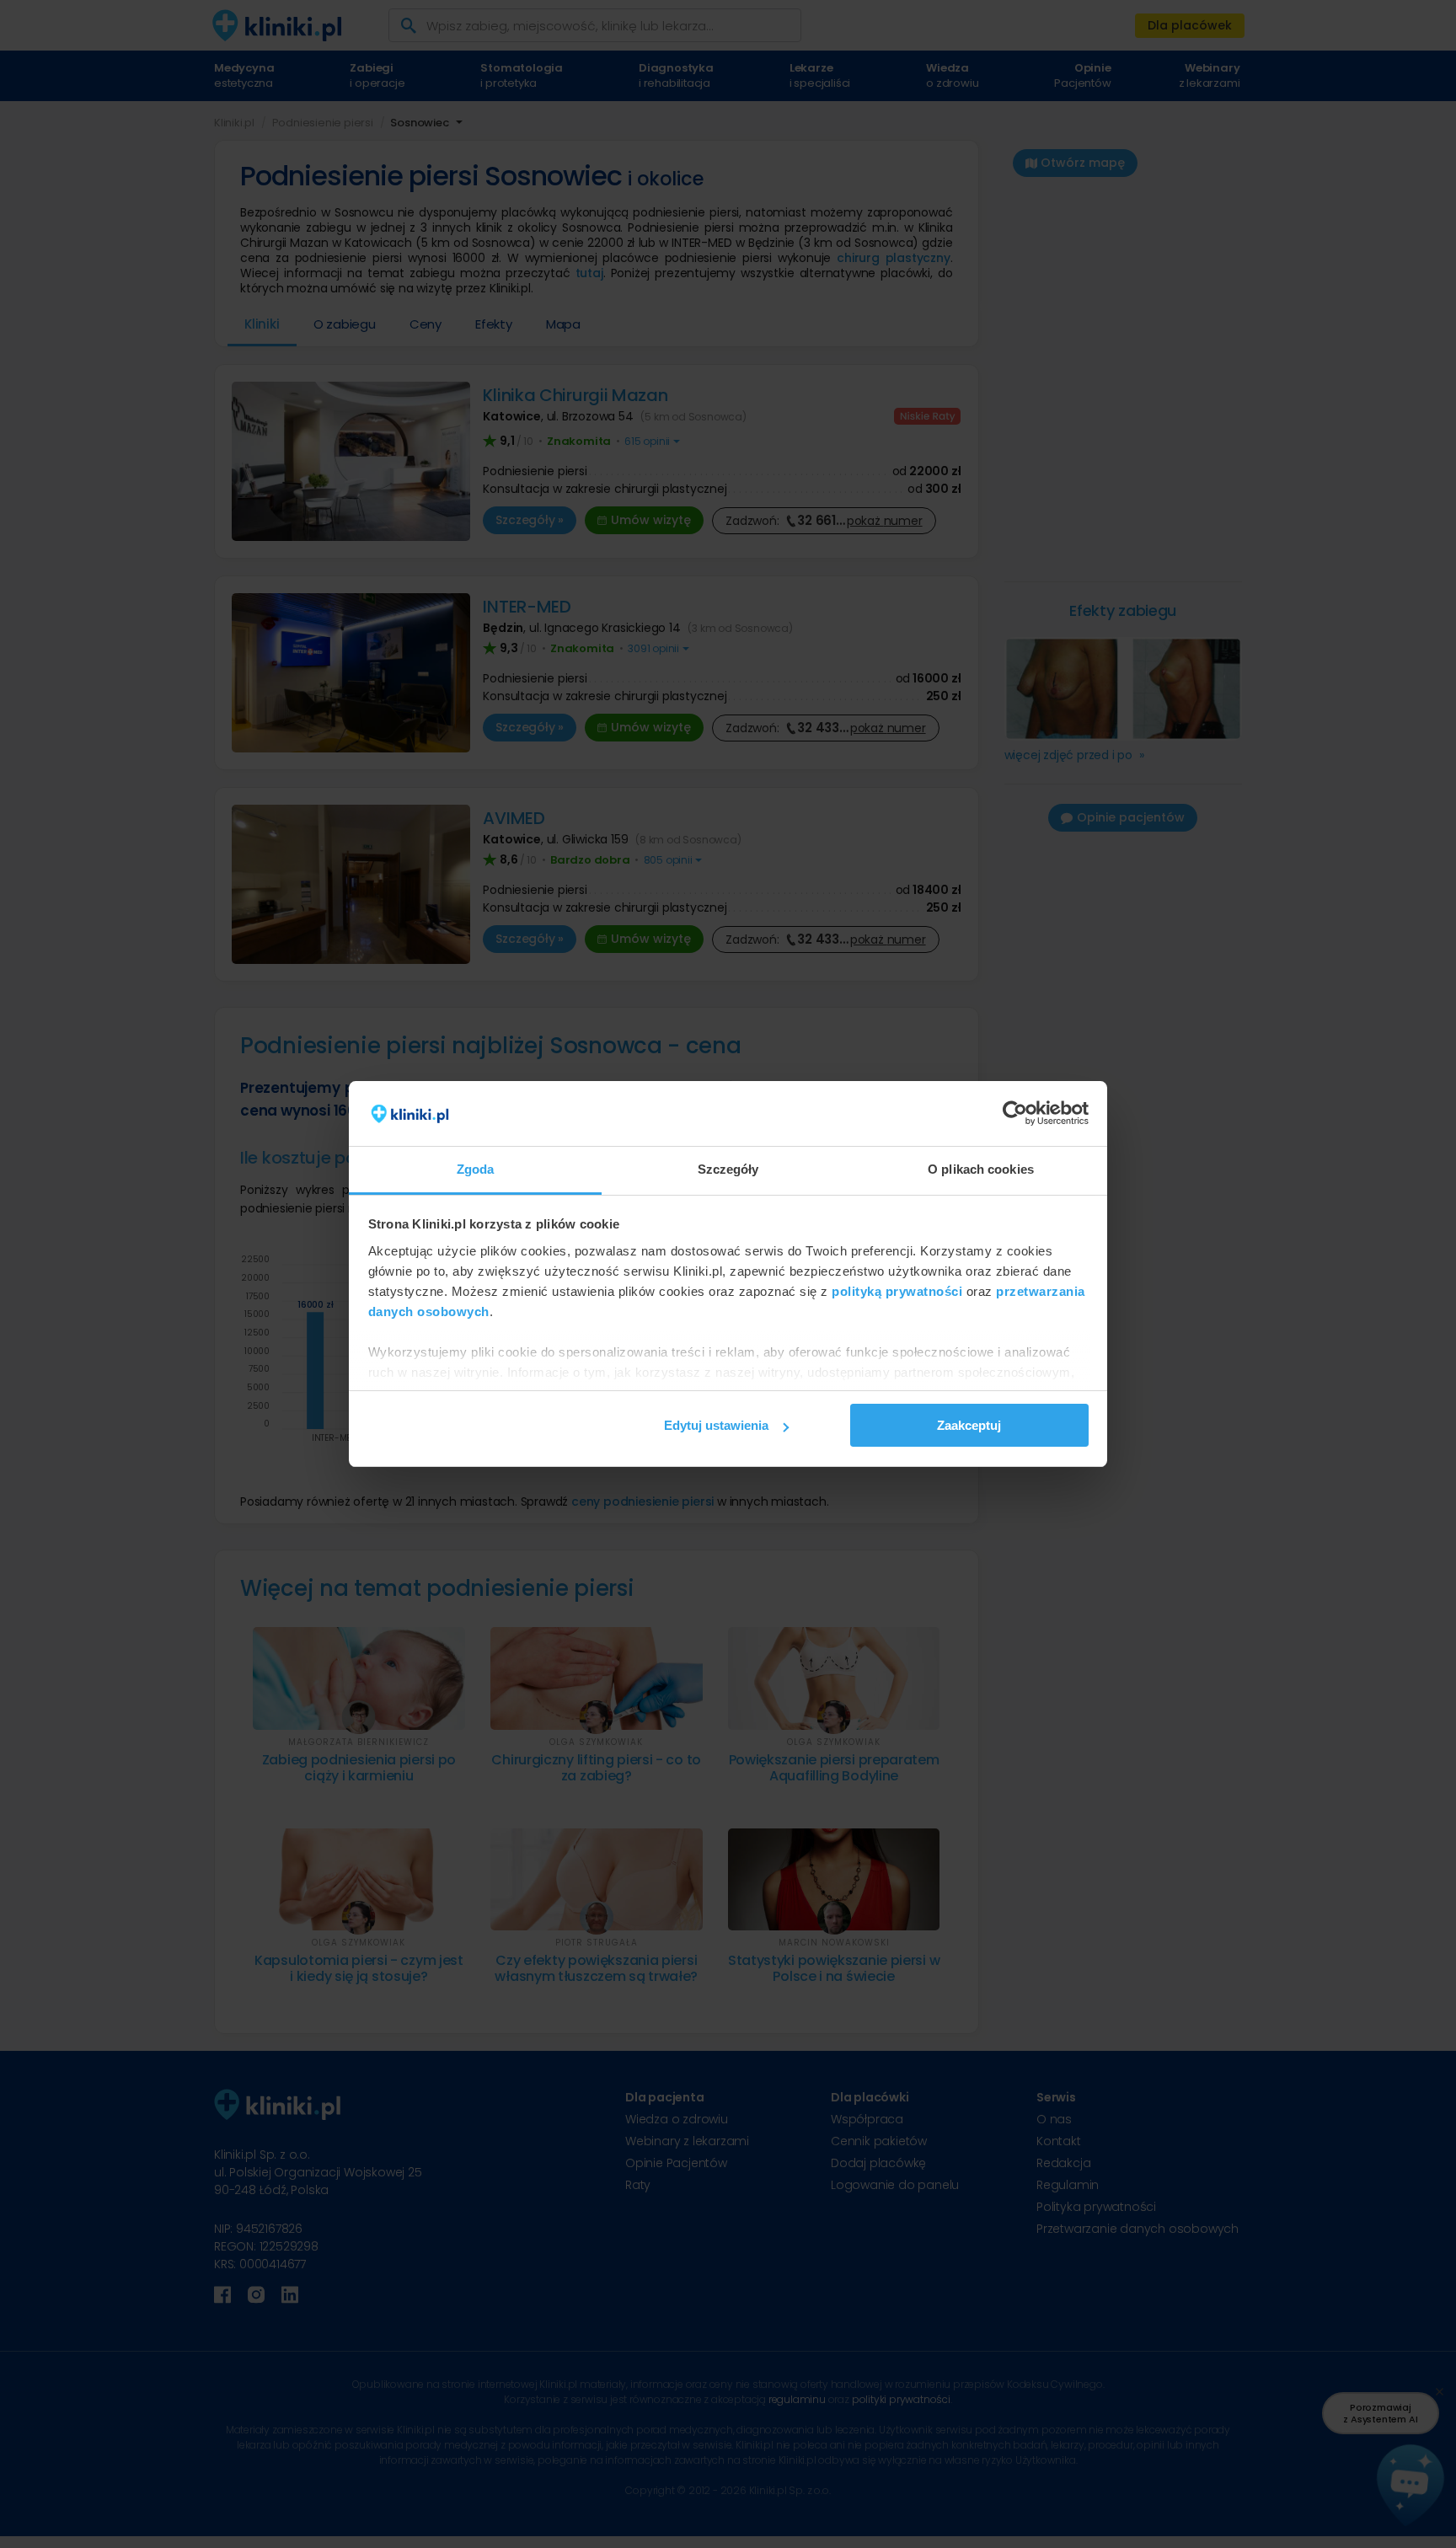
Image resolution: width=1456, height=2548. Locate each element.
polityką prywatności (897, 1291)
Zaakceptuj (969, 1425)
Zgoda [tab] (476, 1169)
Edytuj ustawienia (716, 1425)
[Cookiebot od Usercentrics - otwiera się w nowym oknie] (1015, 1114)
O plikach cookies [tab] (981, 1169)
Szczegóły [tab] (728, 1169)
